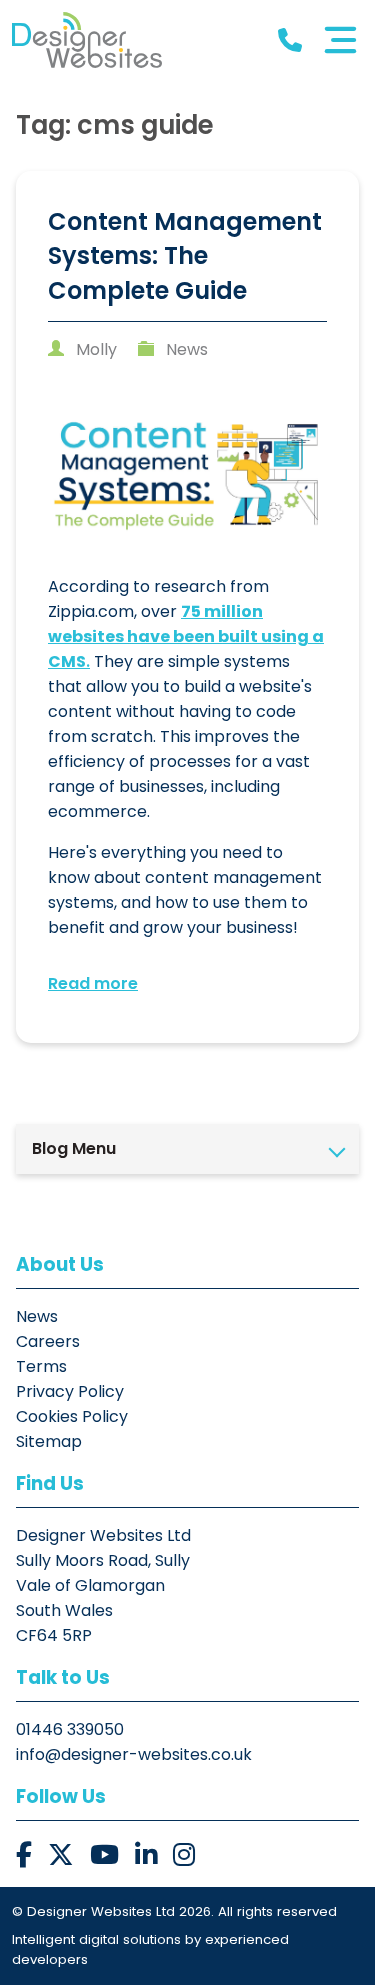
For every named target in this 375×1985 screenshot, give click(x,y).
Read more (93, 983)
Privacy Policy (70, 1391)
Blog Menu (74, 1148)
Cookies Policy (72, 1416)
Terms (41, 1366)
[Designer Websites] (87, 40)
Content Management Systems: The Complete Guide (185, 256)
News (187, 349)
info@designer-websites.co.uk (134, 1754)
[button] (24, 1855)
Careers (48, 1341)
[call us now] (290, 40)
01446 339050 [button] (70, 1729)
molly (96, 349)
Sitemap (49, 1441)
